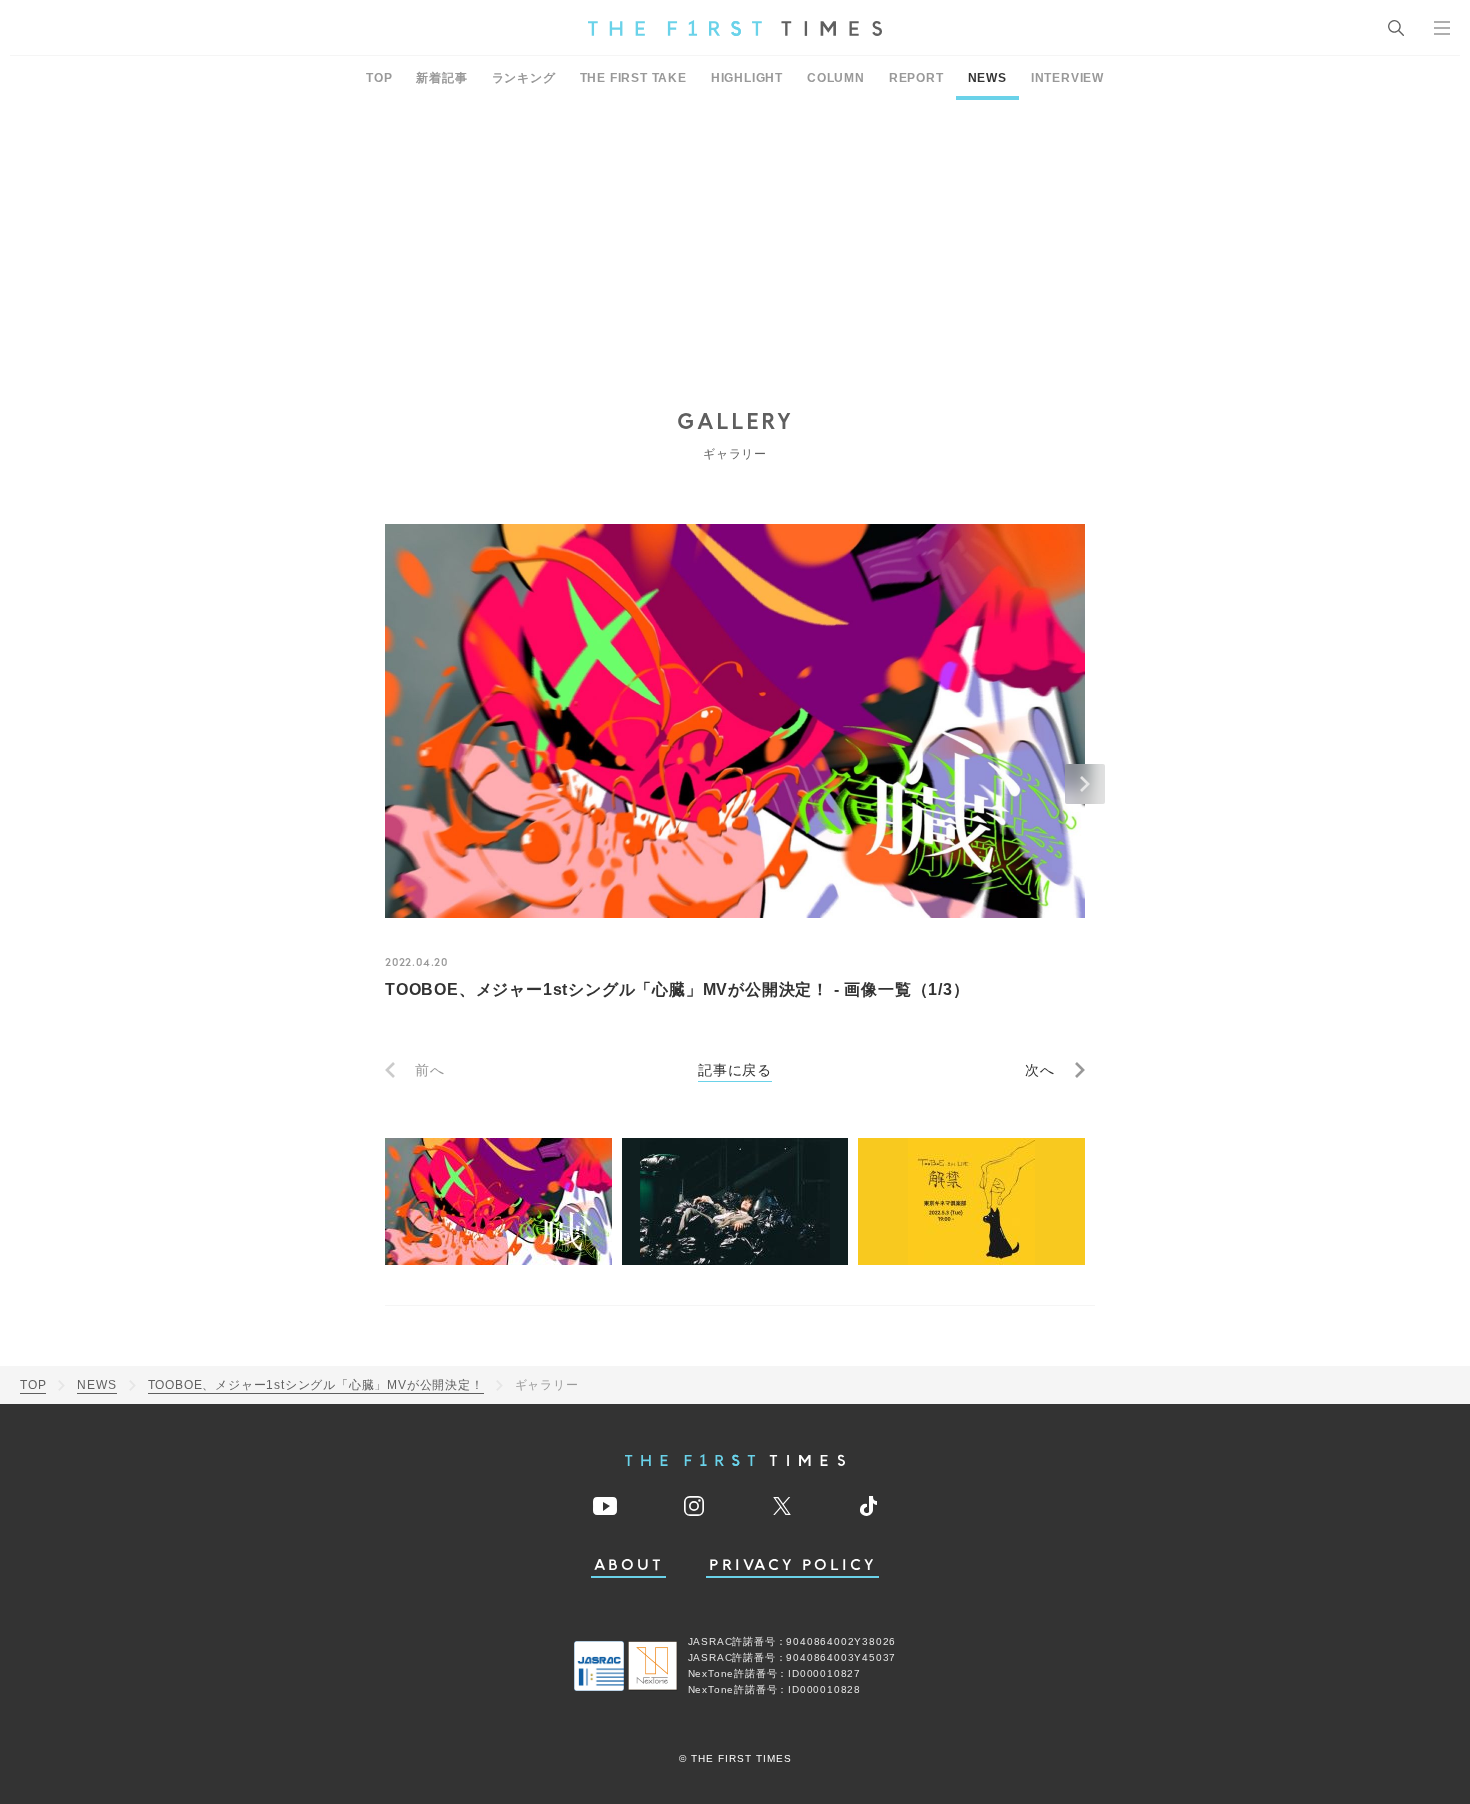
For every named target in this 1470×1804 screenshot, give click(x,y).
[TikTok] (868, 1506)
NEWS (987, 78)
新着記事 (441, 78)
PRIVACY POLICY (792, 1565)
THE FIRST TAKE (633, 78)
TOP (379, 78)
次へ (1040, 1070)
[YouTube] (605, 1506)
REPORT (916, 78)
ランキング (524, 78)
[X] (782, 1506)
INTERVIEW (1067, 78)
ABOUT (629, 1565)
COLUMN (836, 78)
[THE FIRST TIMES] (735, 28)
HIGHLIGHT (747, 78)
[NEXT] (1085, 784)
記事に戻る (735, 1070)
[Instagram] (694, 1506)
